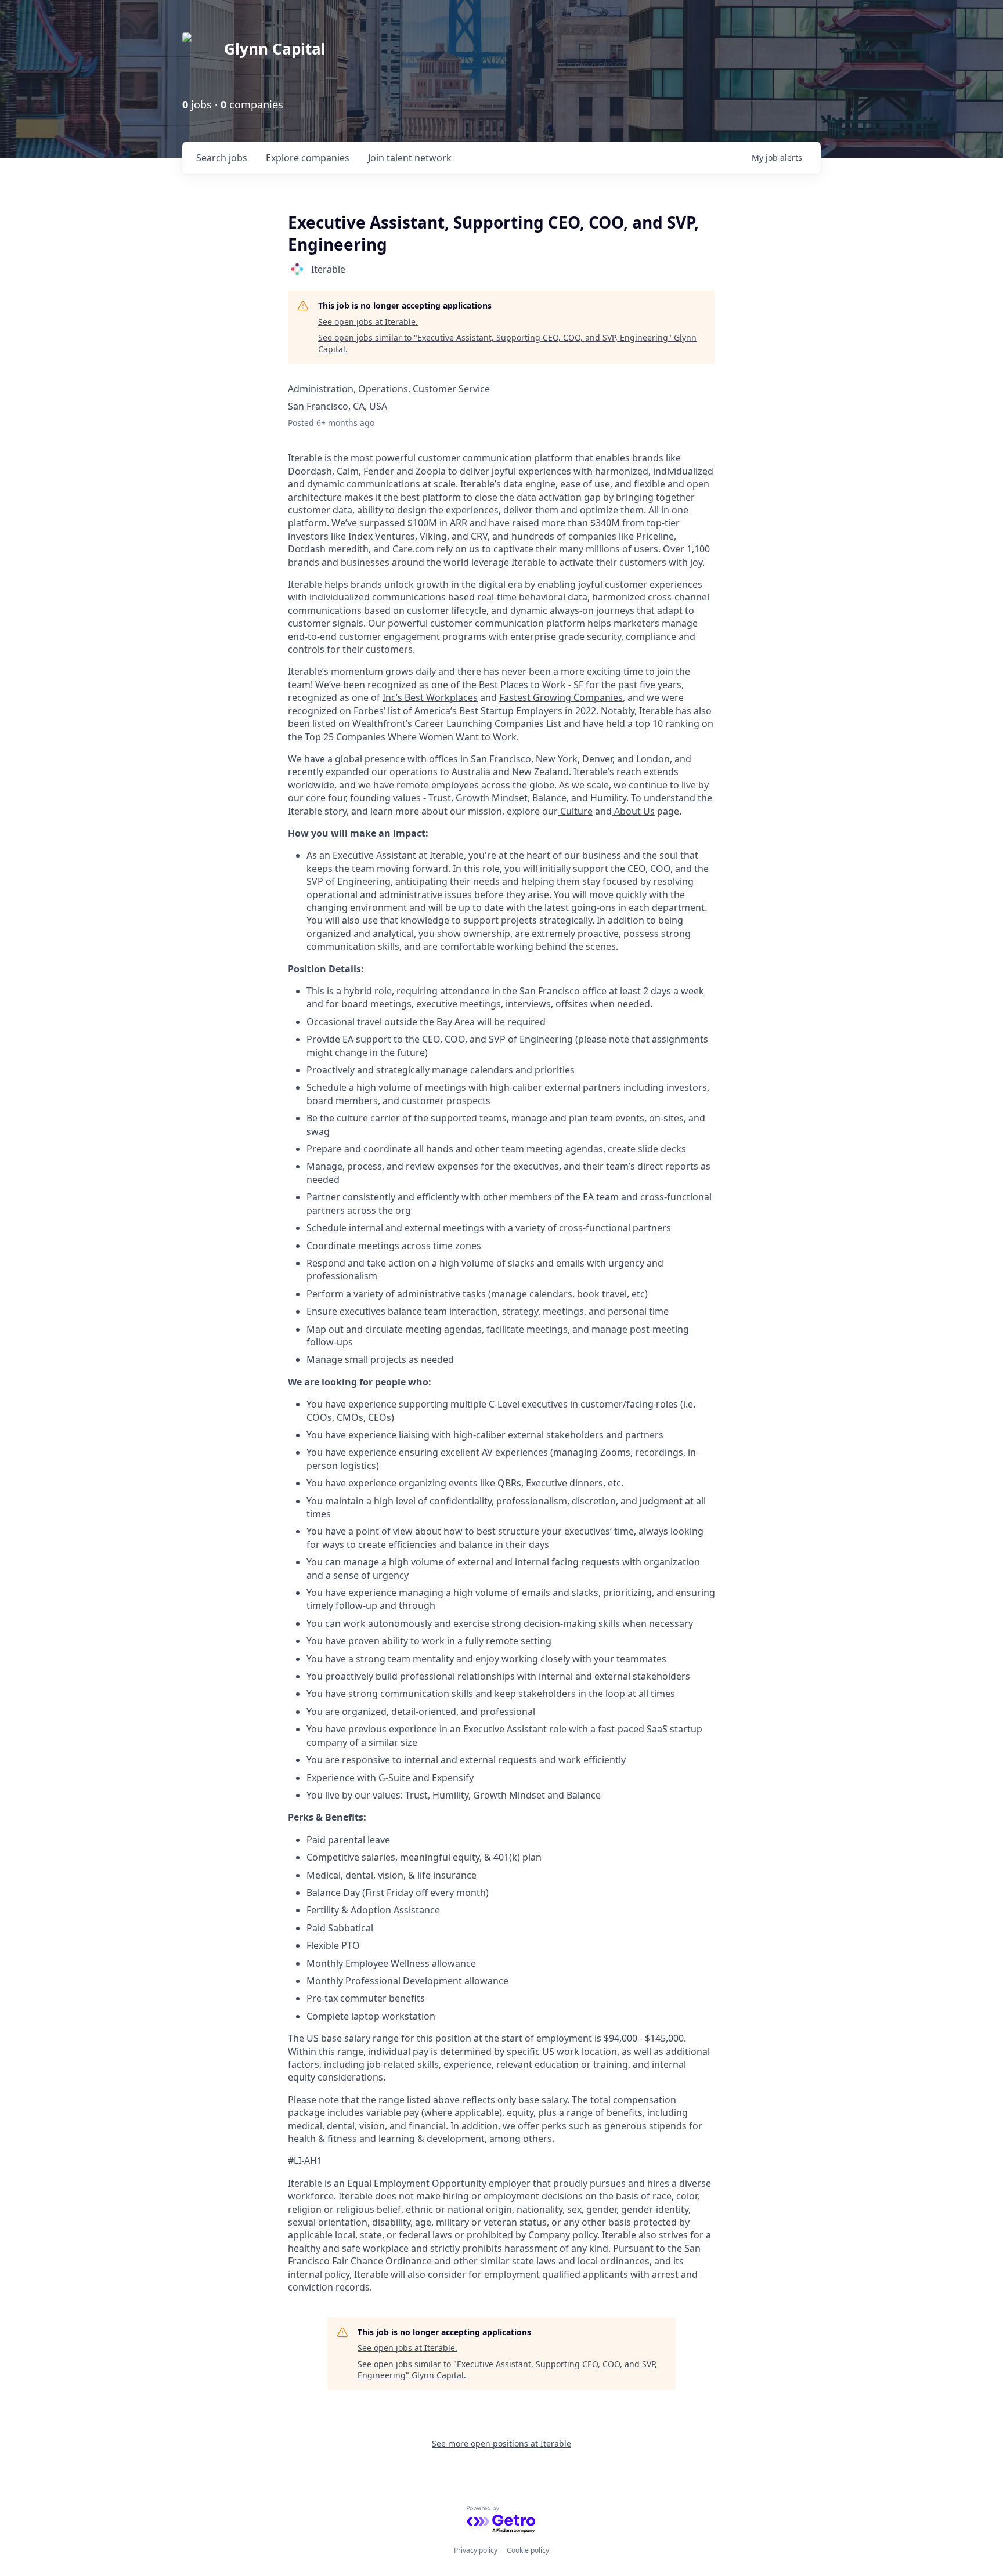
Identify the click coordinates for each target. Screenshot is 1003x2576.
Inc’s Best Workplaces (430, 697)
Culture (575, 811)
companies (308, 158)
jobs (222, 158)
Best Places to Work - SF (530, 685)
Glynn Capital (275, 49)
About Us (633, 811)
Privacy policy (476, 2550)
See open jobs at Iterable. (368, 322)
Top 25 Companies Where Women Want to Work (410, 737)
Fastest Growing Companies (561, 697)
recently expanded (329, 772)
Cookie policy (528, 2550)
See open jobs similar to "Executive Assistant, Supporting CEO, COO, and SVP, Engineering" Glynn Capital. (507, 343)
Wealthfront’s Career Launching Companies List (456, 723)
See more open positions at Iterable (501, 2443)
